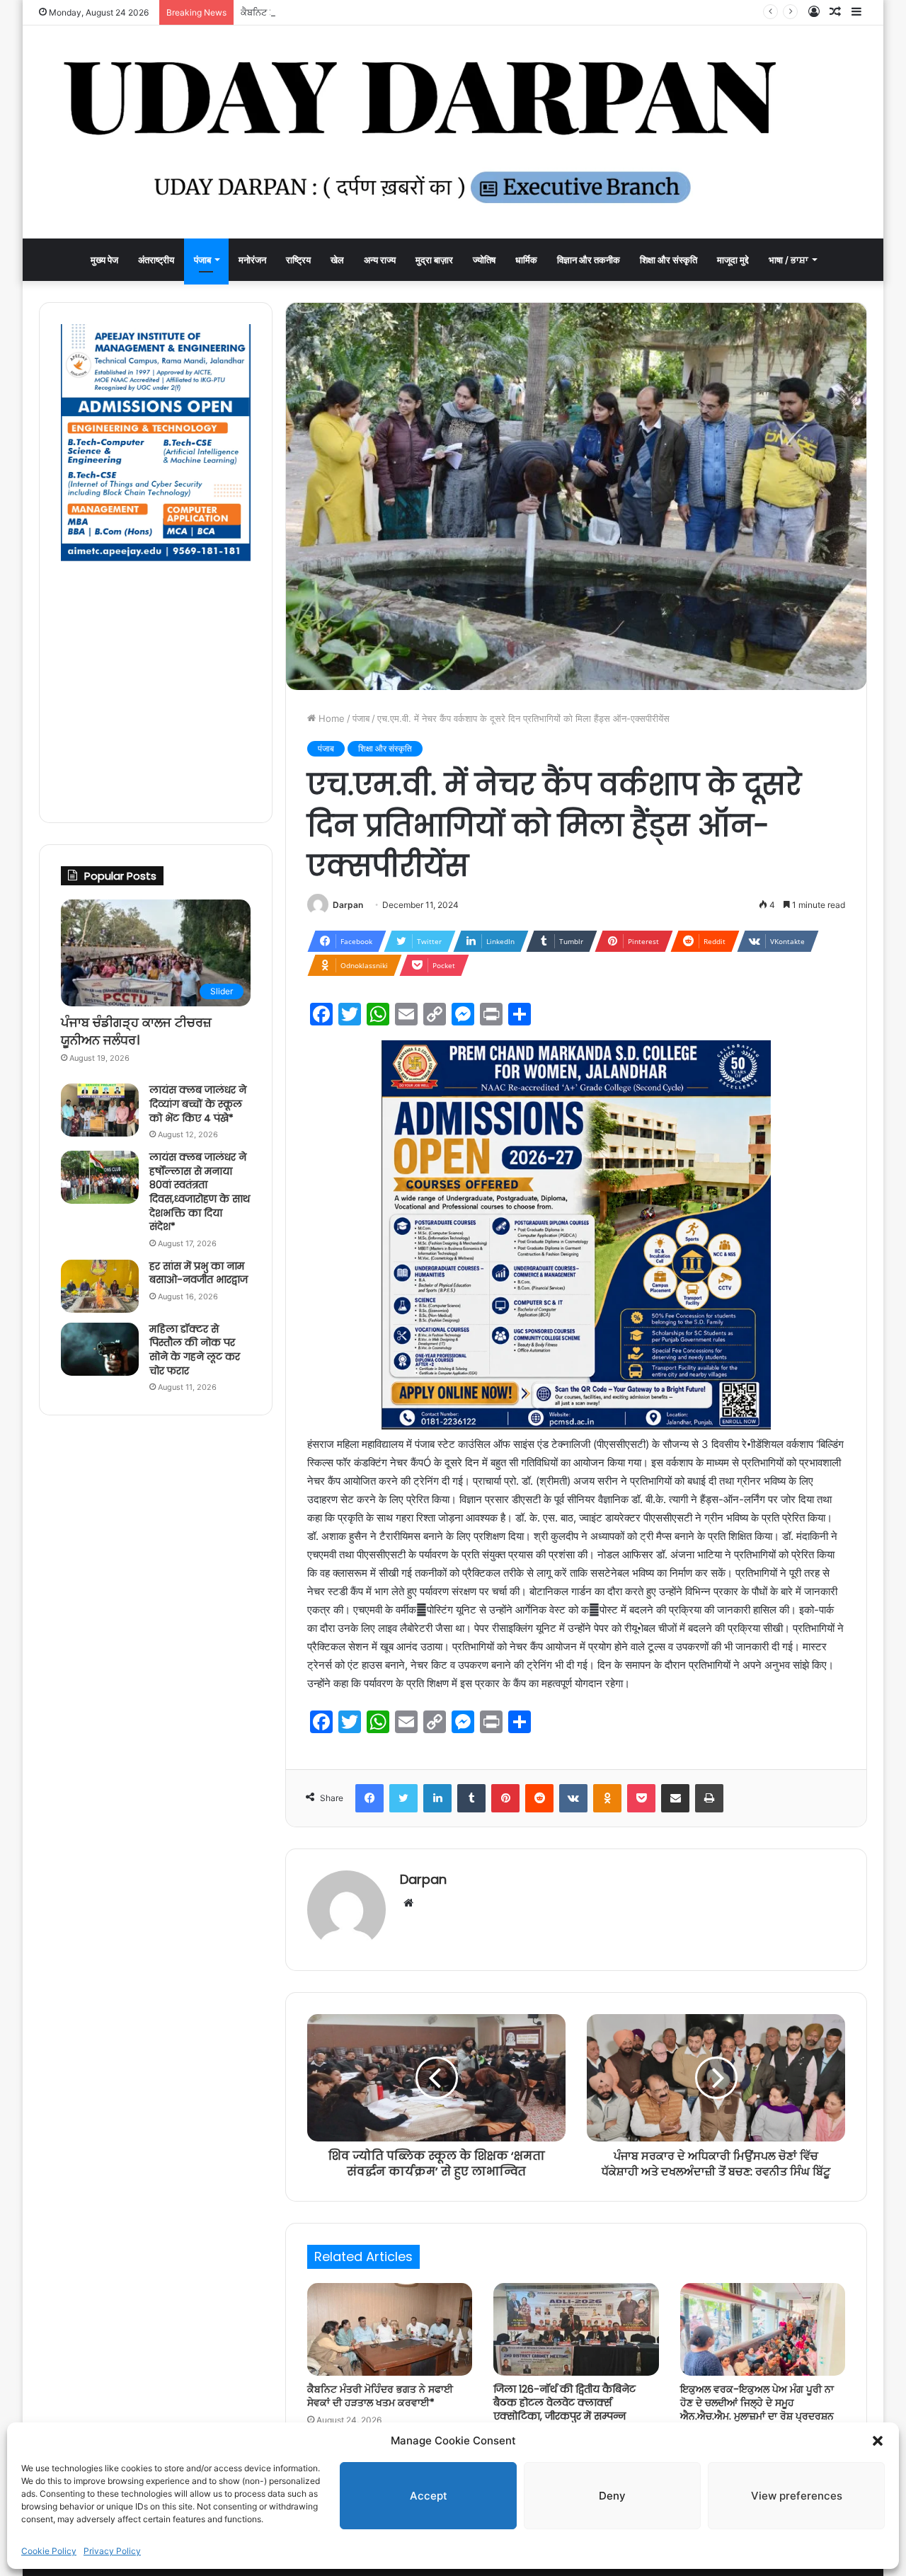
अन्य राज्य (380, 260)
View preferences (797, 2496)
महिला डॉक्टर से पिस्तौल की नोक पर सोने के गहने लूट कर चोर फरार (195, 1350)
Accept (429, 2496)
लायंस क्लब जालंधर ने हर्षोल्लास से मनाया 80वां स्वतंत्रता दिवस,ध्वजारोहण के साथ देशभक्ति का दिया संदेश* (200, 1192)
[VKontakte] (573, 1798)
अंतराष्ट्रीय (156, 260)
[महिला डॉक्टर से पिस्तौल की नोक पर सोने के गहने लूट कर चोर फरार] (100, 1349)
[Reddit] (539, 1798)
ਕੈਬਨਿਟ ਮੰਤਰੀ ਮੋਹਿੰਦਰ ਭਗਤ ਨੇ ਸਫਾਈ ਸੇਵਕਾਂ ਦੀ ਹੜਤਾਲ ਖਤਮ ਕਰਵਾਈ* (369, 12)
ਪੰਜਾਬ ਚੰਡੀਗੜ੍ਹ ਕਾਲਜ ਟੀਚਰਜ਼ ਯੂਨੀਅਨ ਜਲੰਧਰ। (136, 1031)
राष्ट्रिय (298, 260)
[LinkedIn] (437, 1798)
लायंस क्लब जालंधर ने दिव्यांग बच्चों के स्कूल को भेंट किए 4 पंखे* (198, 1104)
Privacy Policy (112, 2551)
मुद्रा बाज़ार (434, 260)
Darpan (348, 905)
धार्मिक (526, 260)
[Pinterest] (505, 1798)
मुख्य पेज (104, 260)
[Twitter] (403, 1798)
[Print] (709, 1798)
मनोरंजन (252, 260)
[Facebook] (369, 1798)
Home (330, 718)
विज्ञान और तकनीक (589, 260)
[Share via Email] (675, 1798)
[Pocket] (641, 1798)
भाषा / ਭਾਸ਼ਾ (789, 260)
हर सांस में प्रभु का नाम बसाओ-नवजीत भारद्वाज (199, 1273)
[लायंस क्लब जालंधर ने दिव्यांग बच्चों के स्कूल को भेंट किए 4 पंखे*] (100, 1110)
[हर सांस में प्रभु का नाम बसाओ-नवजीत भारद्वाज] (100, 1286)
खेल (337, 260)
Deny (612, 2496)
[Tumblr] (471, 1798)
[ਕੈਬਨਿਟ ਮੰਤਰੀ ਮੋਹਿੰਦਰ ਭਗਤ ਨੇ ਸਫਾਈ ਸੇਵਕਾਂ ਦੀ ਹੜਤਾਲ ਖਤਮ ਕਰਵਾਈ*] (390, 2330)
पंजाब (202, 260)
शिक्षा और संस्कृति (669, 260)
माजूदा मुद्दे (733, 260)
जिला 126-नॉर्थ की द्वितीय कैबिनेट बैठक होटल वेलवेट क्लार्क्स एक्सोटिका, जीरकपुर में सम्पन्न (564, 2403)
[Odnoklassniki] (607, 1798)
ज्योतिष (484, 260)
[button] (878, 2441)
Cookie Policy (49, 2551)
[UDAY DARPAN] (453, 132)
